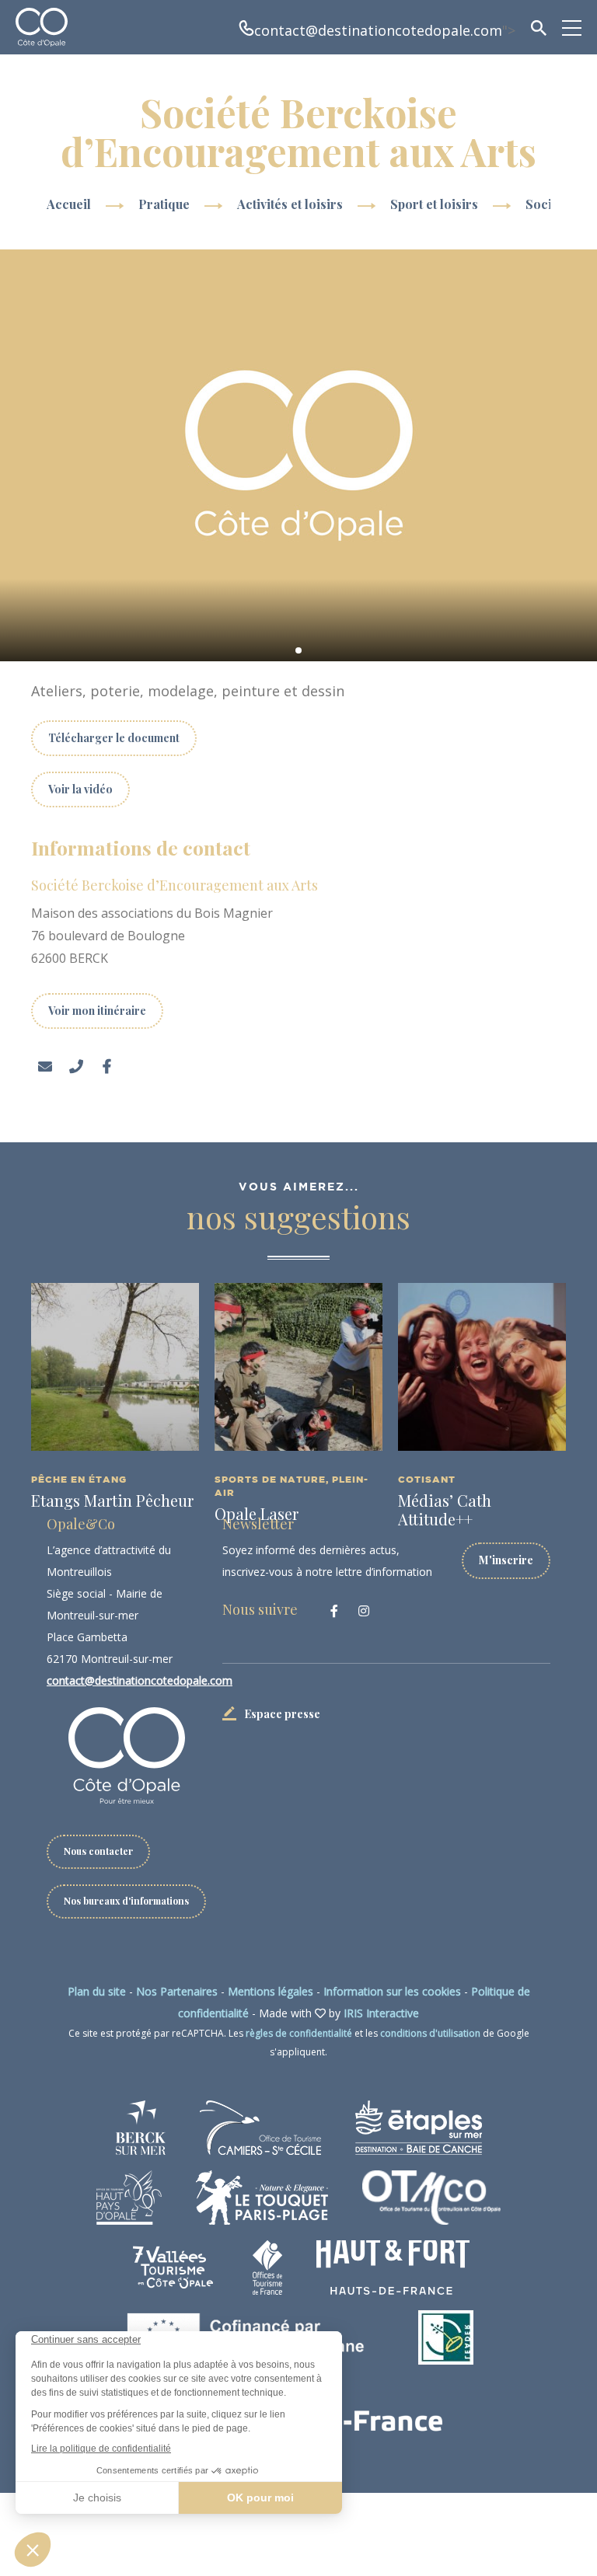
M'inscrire (506, 1560)
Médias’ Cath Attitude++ (445, 1509)
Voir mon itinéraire (97, 1011)
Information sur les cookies (392, 1991)
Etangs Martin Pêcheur (112, 1500)
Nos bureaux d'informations (126, 1901)
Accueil (69, 204)
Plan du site (97, 1991)
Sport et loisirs (436, 204)
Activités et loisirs (292, 204)
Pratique (166, 204)
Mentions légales (271, 1991)
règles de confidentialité (299, 2033)
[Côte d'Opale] (42, 27)
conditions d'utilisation (430, 2033)
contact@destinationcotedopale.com (378, 30)
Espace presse (282, 1714)
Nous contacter (98, 1851)
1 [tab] (298, 650)
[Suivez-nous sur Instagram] (364, 1611)
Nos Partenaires (177, 1991)
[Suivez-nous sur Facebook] (334, 1611)
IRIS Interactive (381, 2013)
